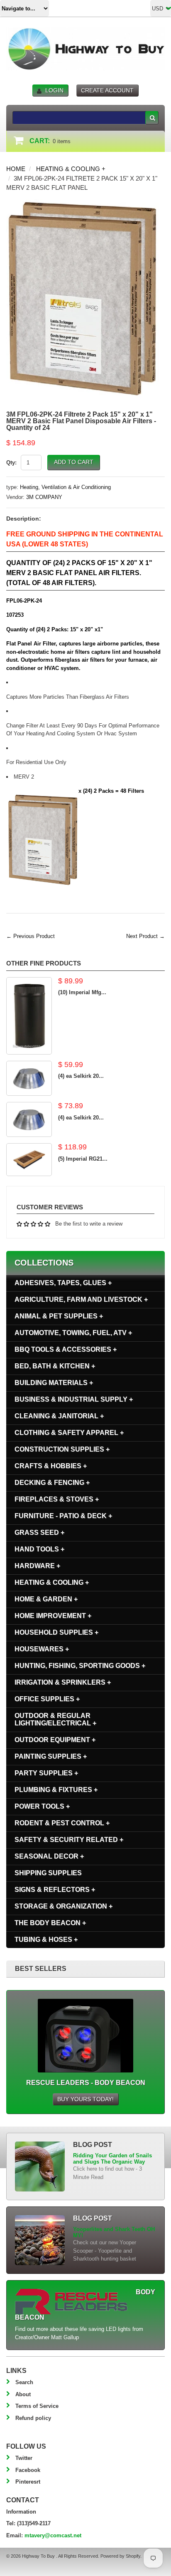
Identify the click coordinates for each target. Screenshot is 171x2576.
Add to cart (74, 462)
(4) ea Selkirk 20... (81, 1076)
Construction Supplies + (62, 1449)
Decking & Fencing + (52, 1483)
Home (16, 169)
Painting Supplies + (51, 1756)
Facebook (28, 2470)
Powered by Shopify (120, 2556)
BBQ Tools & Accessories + (66, 1349)
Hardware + (37, 1566)
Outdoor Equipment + (55, 1740)
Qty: (11, 463)
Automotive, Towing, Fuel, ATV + (73, 1333)
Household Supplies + (56, 1632)
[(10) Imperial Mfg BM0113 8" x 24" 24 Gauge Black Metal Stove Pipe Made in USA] (29, 1016)
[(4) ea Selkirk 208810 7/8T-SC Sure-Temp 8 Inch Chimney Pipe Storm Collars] (29, 1119)
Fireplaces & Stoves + (57, 1499)
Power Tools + (42, 1806)
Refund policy (33, 2418)
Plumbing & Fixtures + (56, 1790)
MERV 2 (25, 777)
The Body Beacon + (50, 1923)
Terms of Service (37, 2406)
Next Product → (145, 936)
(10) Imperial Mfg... (82, 992)
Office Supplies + (47, 1699)
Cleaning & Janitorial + (59, 1416)
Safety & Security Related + (69, 1840)
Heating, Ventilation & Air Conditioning (65, 487)
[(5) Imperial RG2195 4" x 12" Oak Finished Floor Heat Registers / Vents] (29, 1160)
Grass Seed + (39, 1532)
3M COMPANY (44, 497)
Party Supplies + (46, 1773)
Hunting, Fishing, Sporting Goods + (80, 1666)
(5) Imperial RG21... (83, 1159)
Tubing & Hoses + (46, 1939)
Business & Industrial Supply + (74, 1399)
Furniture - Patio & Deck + (63, 1516)
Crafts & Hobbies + (51, 1466)
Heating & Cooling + (71, 169)
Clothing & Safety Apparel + (69, 1433)
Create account (107, 90)
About (23, 2394)
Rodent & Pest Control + (62, 1823)
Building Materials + (54, 1383)
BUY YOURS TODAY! (85, 2099)
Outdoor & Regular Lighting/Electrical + (55, 1719)
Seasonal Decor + (49, 1856)
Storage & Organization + (64, 1906)
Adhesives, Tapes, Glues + (63, 1283)
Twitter (24, 2458)
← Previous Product (31, 936)
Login (54, 90)
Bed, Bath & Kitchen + (55, 1366)
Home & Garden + (46, 1599)
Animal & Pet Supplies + (59, 1316)
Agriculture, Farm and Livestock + (81, 1299)
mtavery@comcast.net (53, 2535)
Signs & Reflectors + (55, 1890)
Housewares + (42, 1649)
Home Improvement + (53, 1616)
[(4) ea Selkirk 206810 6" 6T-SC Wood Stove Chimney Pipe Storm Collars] (29, 1078)
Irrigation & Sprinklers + (63, 1682)
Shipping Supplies (48, 1873)
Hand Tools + (39, 1549)
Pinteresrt (28, 2482)
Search (24, 2382)
